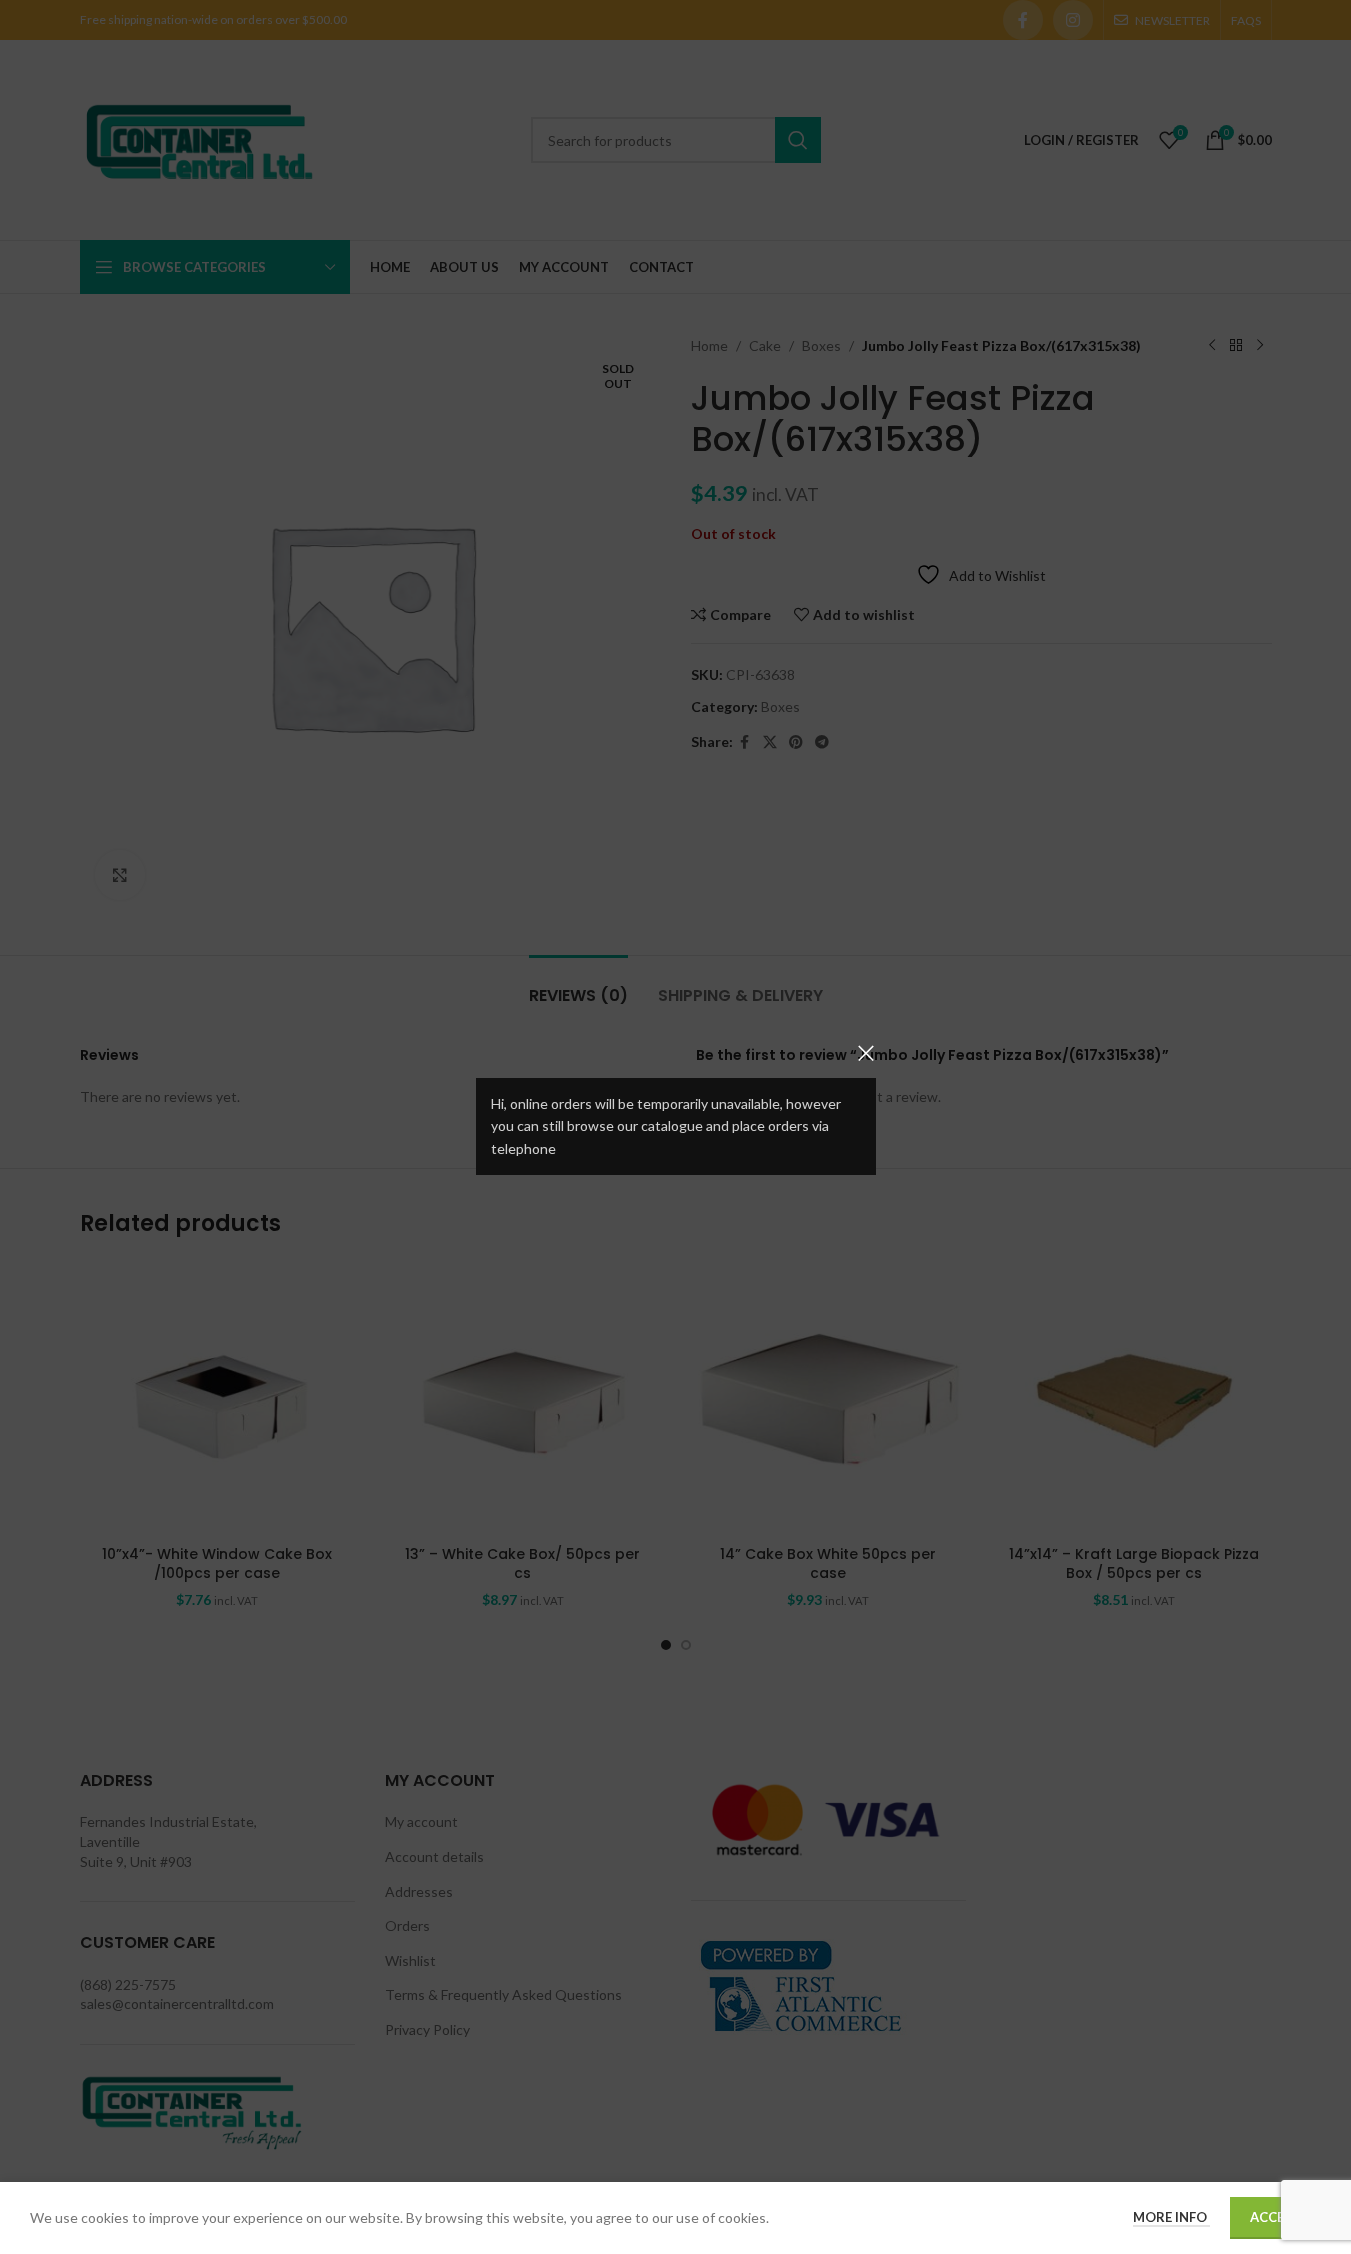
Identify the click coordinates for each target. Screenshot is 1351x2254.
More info (1171, 2217)
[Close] (866, 1053)
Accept (1275, 2217)
